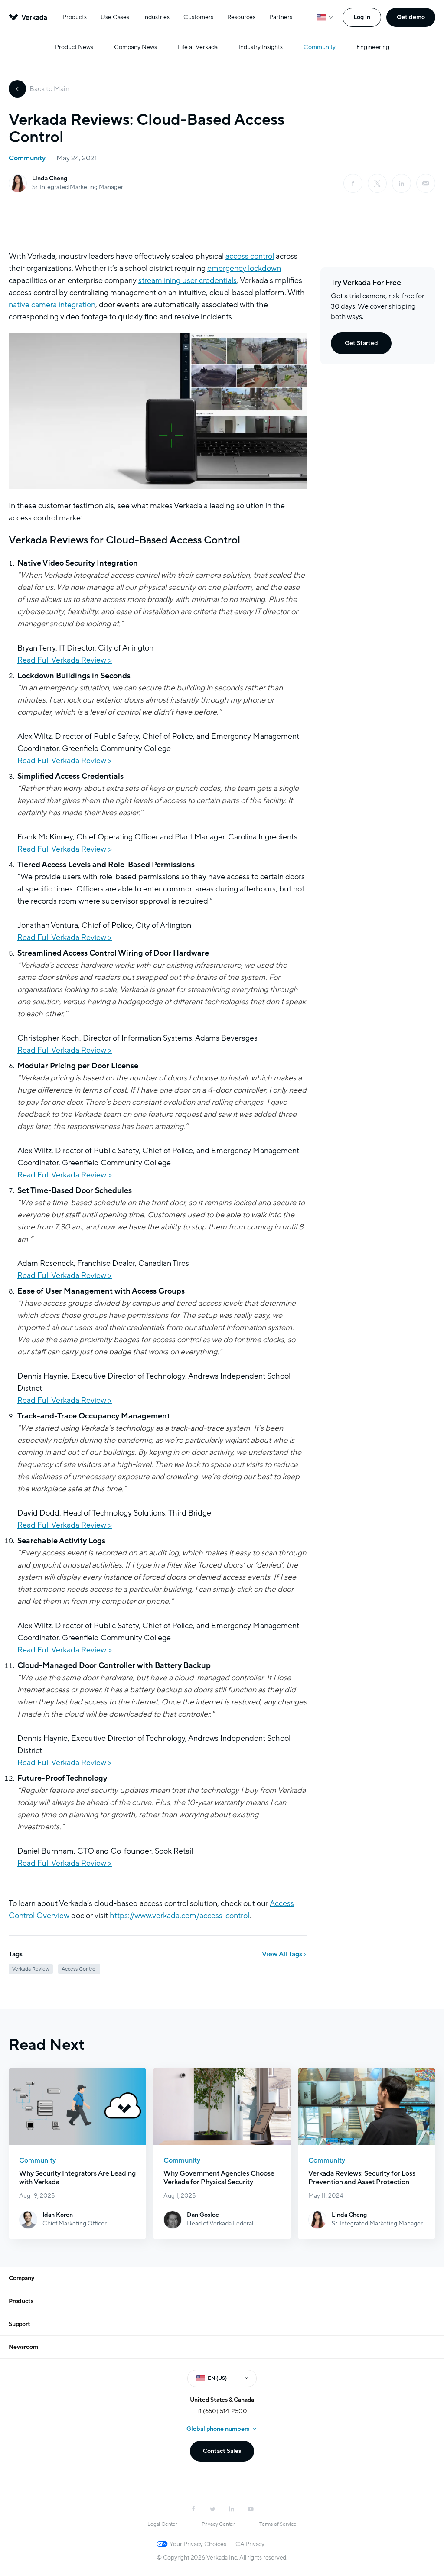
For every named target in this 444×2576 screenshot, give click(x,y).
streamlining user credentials (188, 280)
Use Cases (115, 17)
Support (20, 2324)
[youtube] (251, 2509)
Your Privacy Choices (198, 2544)
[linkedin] (402, 183)
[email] (426, 183)
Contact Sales (222, 2451)
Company (21, 2278)
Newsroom (23, 2347)
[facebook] (353, 183)
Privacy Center (218, 2524)
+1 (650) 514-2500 (222, 2411)
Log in (362, 17)
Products (75, 17)
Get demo (411, 17)
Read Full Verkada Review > (65, 660)
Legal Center (162, 2524)
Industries (156, 17)
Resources (241, 17)
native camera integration (52, 305)
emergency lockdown (244, 268)
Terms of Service (278, 2524)
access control (250, 256)
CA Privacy (250, 2544)
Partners (281, 17)
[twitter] (212, 2509)
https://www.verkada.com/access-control (180, 1916)
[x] (377, 183)
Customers (198, 17)
